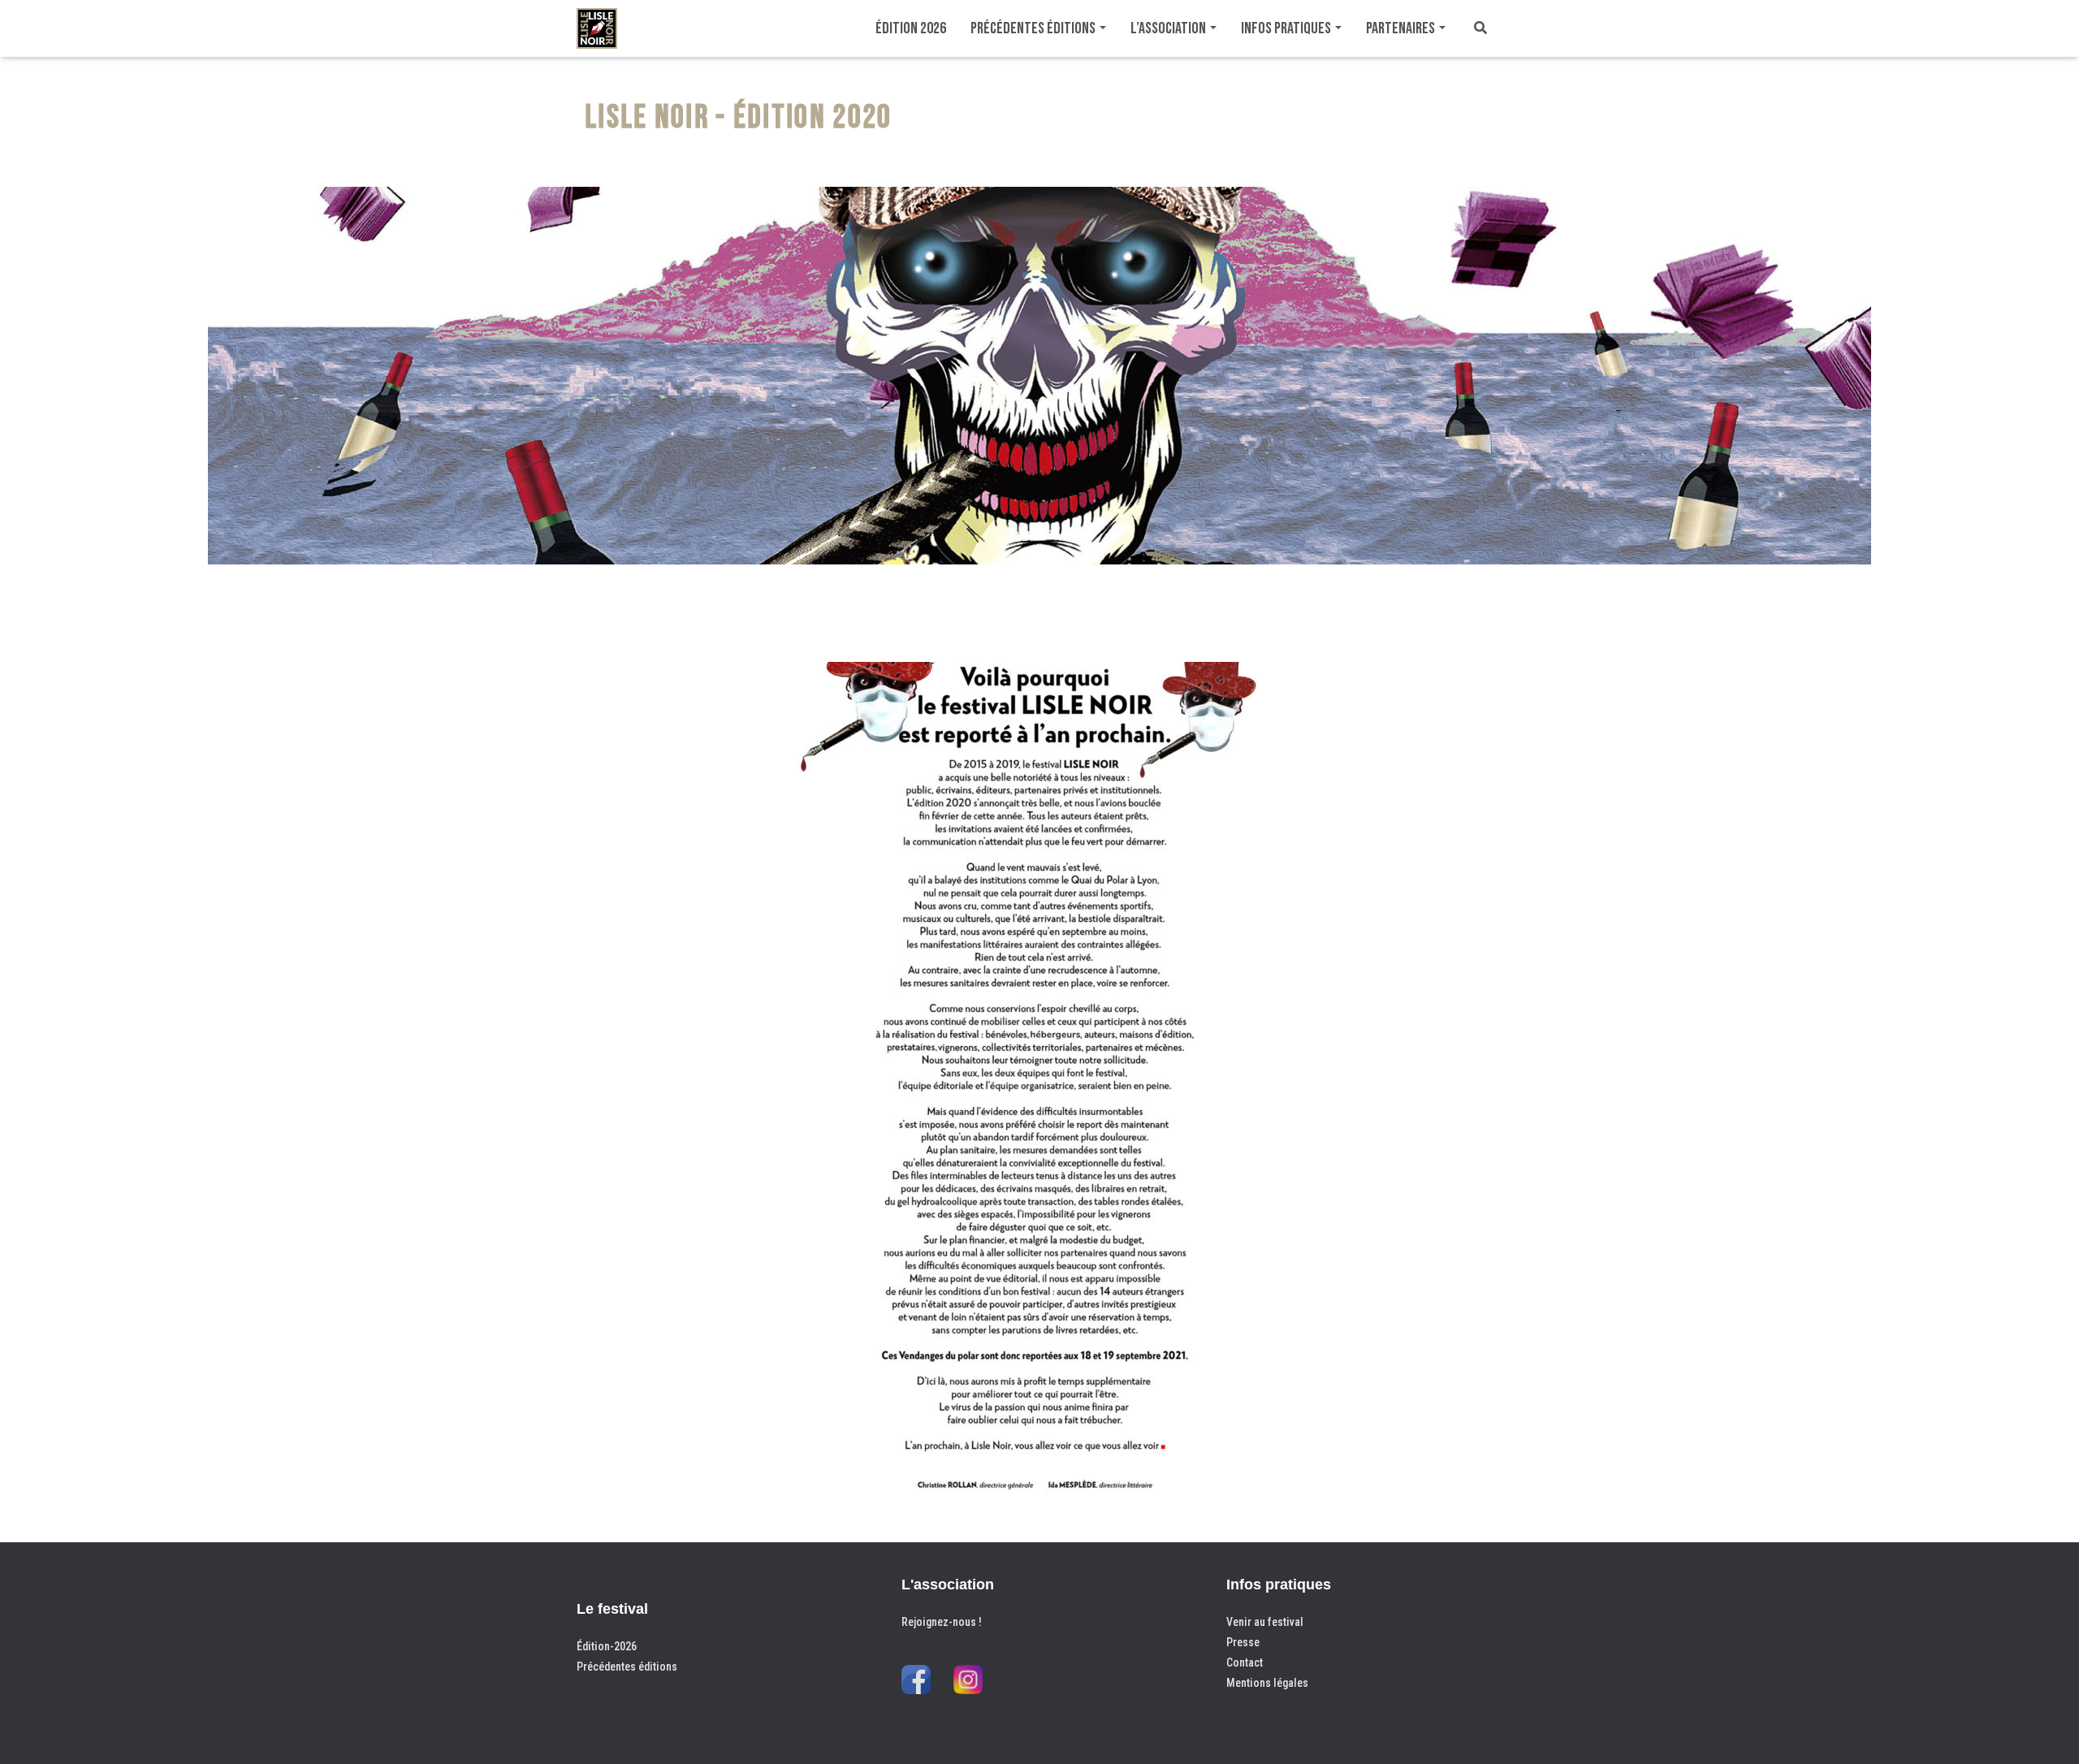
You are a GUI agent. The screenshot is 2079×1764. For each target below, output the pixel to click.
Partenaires (1402, 28)
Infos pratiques (1287, 28)
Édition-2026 (607, 1646)
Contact (1245, 1662)
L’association (1169, 28)
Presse (1243, 1642)
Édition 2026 (911, 28)
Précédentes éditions (1034, 28)
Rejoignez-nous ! (942, 1622)
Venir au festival (1265, 1622)
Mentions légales (1267, 1683)
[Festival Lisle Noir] (597, 28)
